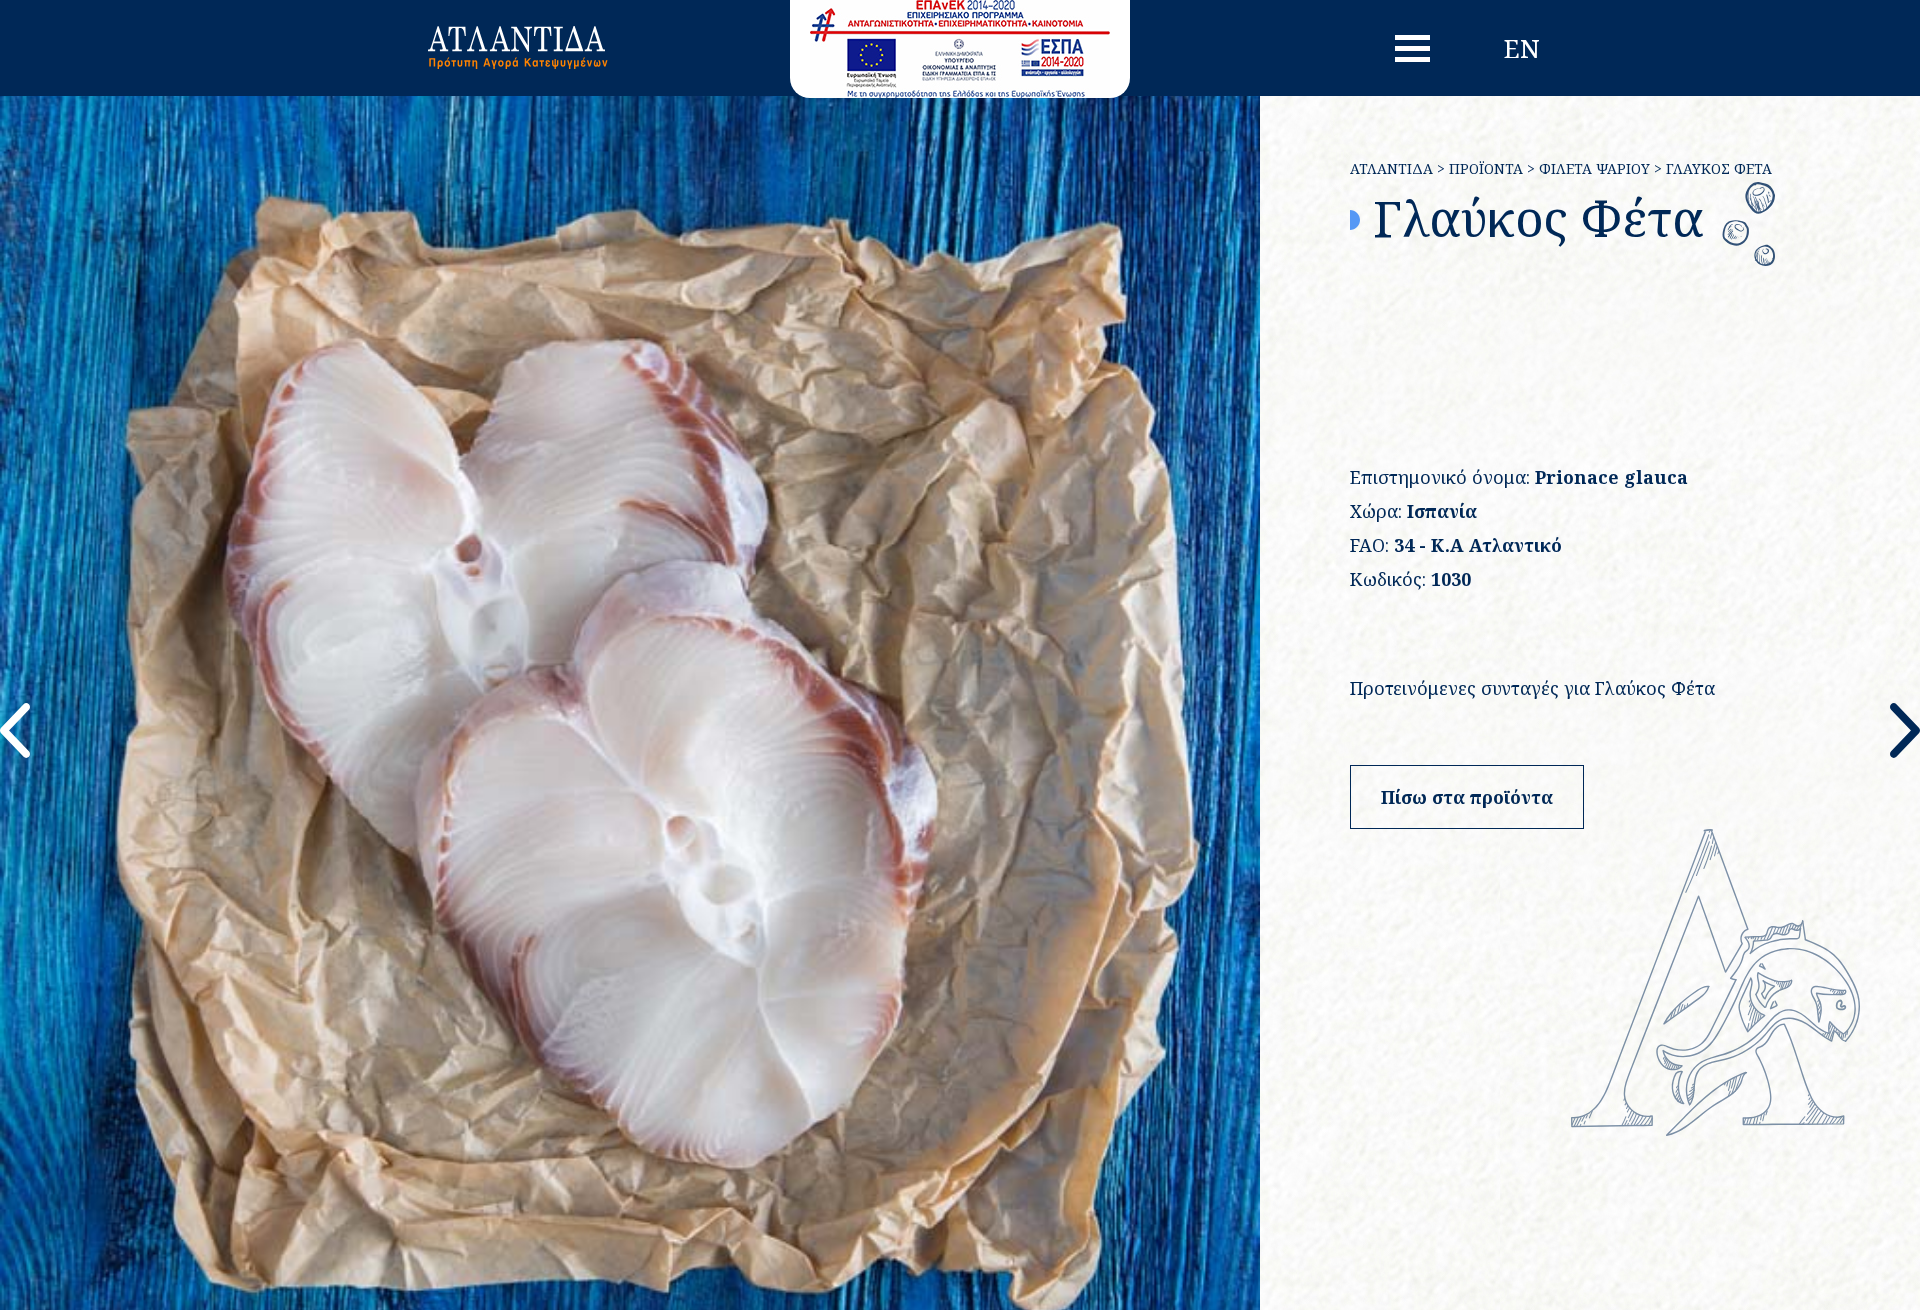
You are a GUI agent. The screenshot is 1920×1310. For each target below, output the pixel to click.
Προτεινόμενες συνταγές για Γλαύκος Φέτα (1532, 688)
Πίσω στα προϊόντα (1467, 797)
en (1522, 48)
